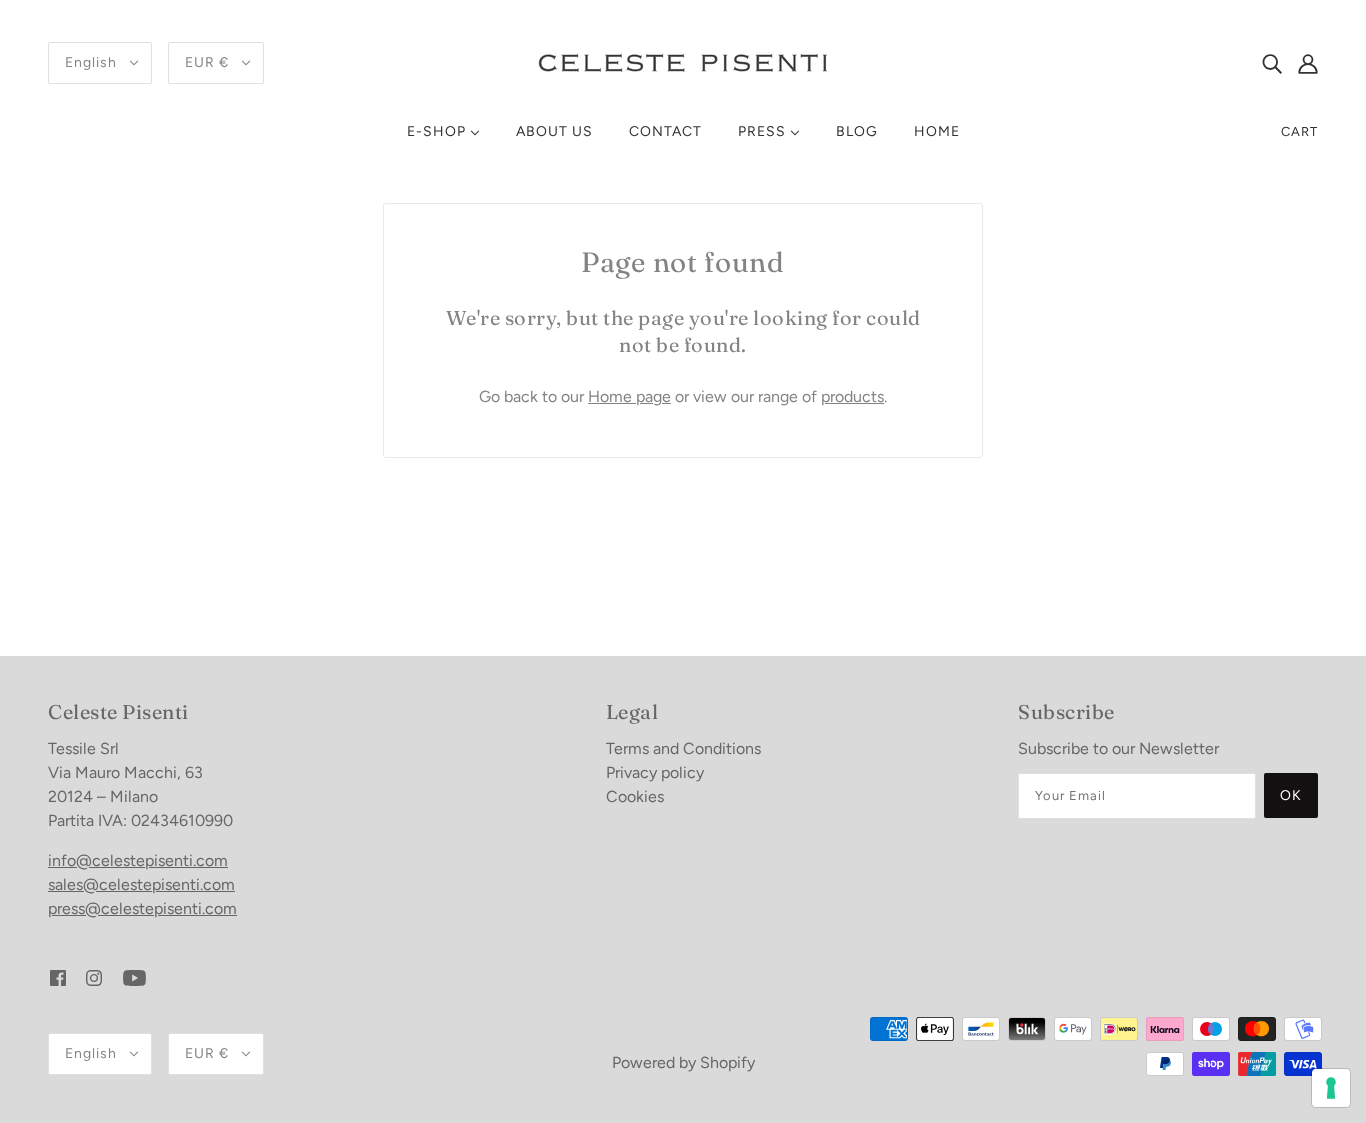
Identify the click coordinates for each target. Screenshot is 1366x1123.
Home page (629, 396)
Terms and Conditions (683, 748)
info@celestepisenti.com (138, 860)
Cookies (635, 796)
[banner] (683, 61)
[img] (1272, 63)
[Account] (1308, 63)
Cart (1299, 131)
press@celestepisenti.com (142, 908)
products (852, 396)
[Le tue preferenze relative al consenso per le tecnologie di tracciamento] (1331, 1088)
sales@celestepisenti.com (141, 884)
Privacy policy (655, 772)
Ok (1291, 795)
